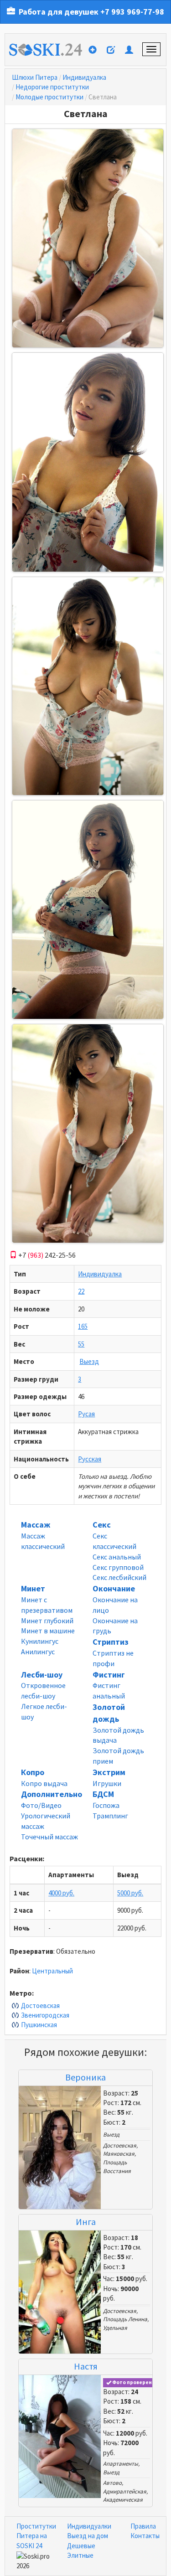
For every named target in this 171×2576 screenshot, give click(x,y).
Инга (86, 2222)
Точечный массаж (49, 1837)
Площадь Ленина (125, 2319)
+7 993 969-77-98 (132, 12)
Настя (86, 2366)
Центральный (52, 1971)
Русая (86, 1414)
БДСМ (103, 1794)
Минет (33, 1588)
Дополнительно (52, 1794)
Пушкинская (39, 2025)
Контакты (145, 2536)
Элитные (80, 2555)
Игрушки (107, 1783)
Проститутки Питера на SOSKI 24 (36, 2536)
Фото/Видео (41, 1805)
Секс (102, 1525)
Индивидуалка (84, 77)
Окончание (114, 1588)
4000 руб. (61, 1893)
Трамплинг (110, 1816)
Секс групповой (118, 1567)
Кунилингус (40, 1641)
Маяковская (119, 2154)
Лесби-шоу (42, 1675)
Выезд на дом (88, 2536)
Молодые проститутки (49, 97)
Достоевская (40, 2006)
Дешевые (81, 2546)
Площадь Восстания (117, 2167)
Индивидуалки (89, 2526)
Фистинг (109, 1675)
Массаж (36, 1525)
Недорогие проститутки (52, 87)
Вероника (85, 2077)
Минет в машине (48, 1631)
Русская (90, 1459)
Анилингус (38, 1652)
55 (81, 1344)
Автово (112, 2483)
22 (81, 1291)
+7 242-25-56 (46, 1255)
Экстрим (109, 1772)
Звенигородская (45, 2015)
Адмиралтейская (125, 2491)
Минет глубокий (47, 1621)
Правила (143, 2526)
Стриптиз (111, 1642)
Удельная (115, 2328)
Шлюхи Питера (35, 77)
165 (83, 1326)
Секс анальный (117, 1557)
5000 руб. (130, 1893)
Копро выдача (44, 1783)
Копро (33, 1772)
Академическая (123, 2500)
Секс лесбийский (119, 1577)
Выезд (89, 1361)
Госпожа (106, 1805)
